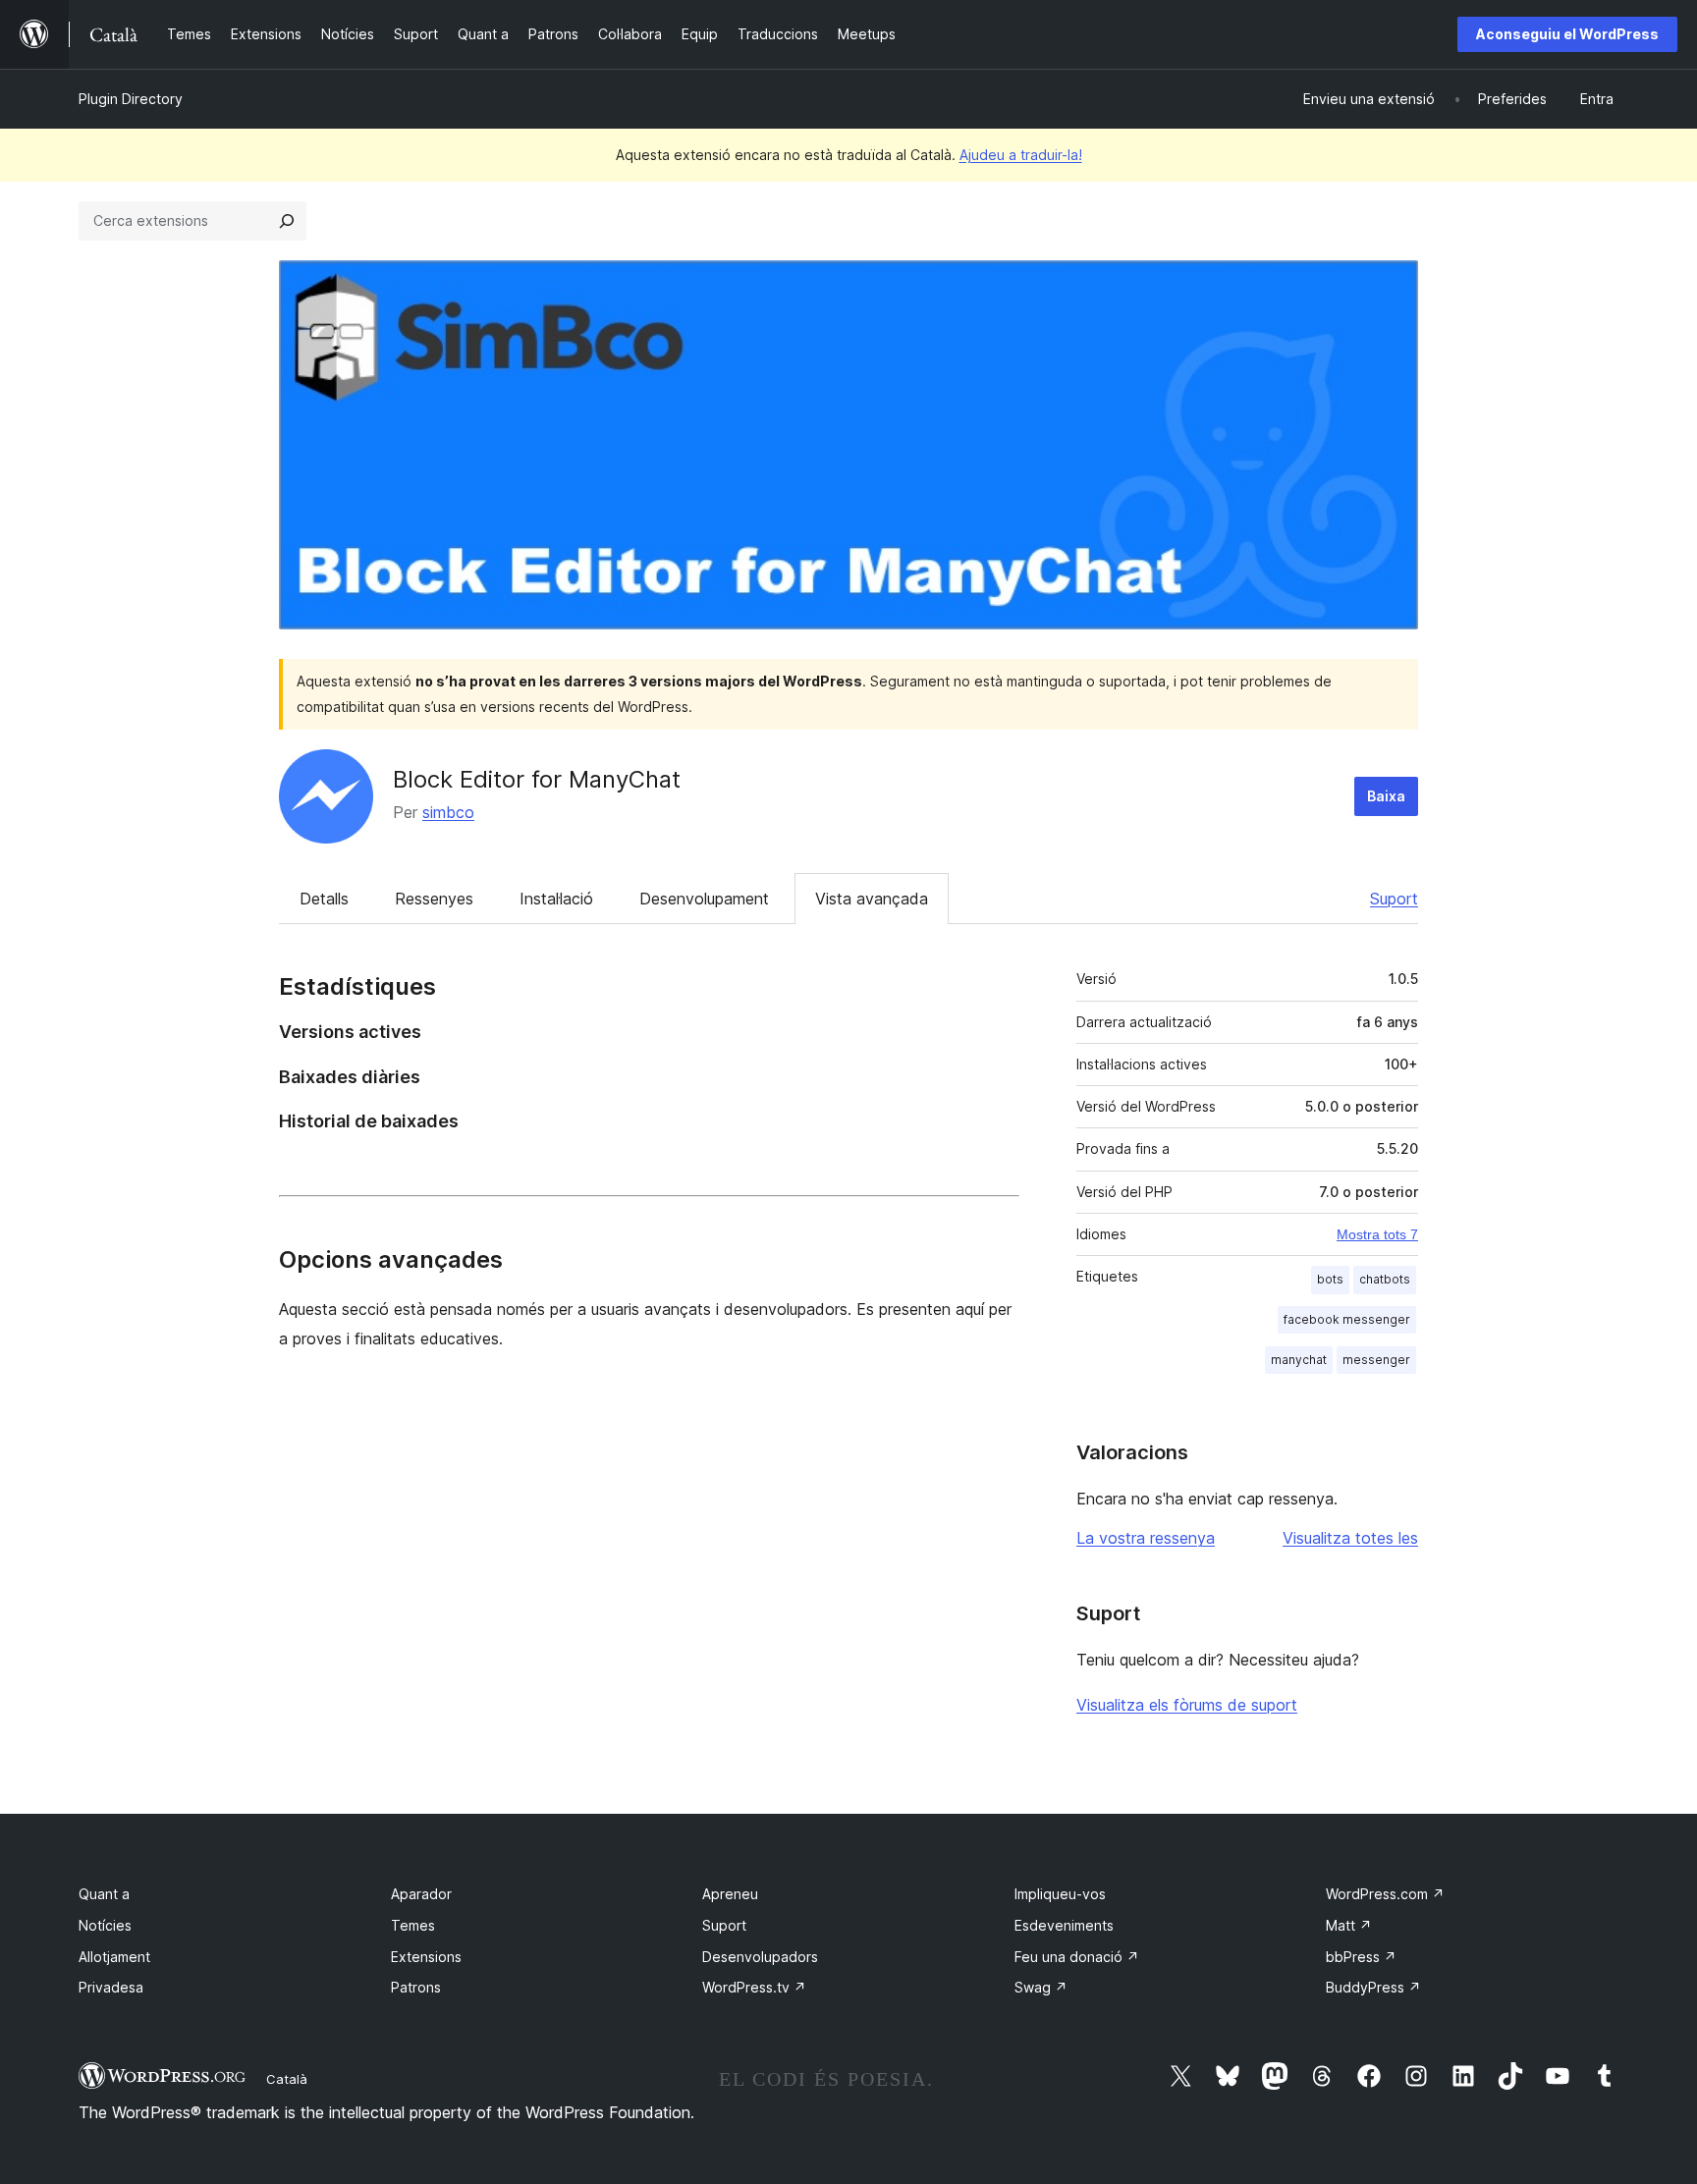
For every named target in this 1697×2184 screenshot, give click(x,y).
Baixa (1386, 796)
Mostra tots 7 (1377, 1234)
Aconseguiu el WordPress (1567, 34)
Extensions (426, 1957)
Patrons (416, 1987)
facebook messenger (1347, 1319)
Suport (1394, 899)
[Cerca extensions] (287, 221)
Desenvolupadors (760, 1957)
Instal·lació (556, 899)
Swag (1041, 1987)
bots (1330, 1279)
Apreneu (730, 1894)
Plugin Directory (131, 99)
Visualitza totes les (1350, 1538)
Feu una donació (1077, 1957)
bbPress (1361, 1957)
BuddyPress (1373, 1987)
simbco (448, 812)
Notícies (105, 1925)
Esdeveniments (1064, 1925)
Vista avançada (872, 899)
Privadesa (111, 1987)
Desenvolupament (704, 899)
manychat (1299, 1360)
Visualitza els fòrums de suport (1187, 1705)
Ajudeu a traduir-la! (1021, 155)
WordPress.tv (754, 1987)
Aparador (421, 1894)
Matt (1349, 1925)
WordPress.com (1385, 1894)
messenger (1376, 1360)
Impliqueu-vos (1060, 1894)
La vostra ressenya (1146, 1538)
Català (287, 2079)
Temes (413, 1925)
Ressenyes (434, 899)
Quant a (104, 1894)
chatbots (1385, 1279)
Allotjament (114, 1957)
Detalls (324, 899)
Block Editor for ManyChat (537, 779)
